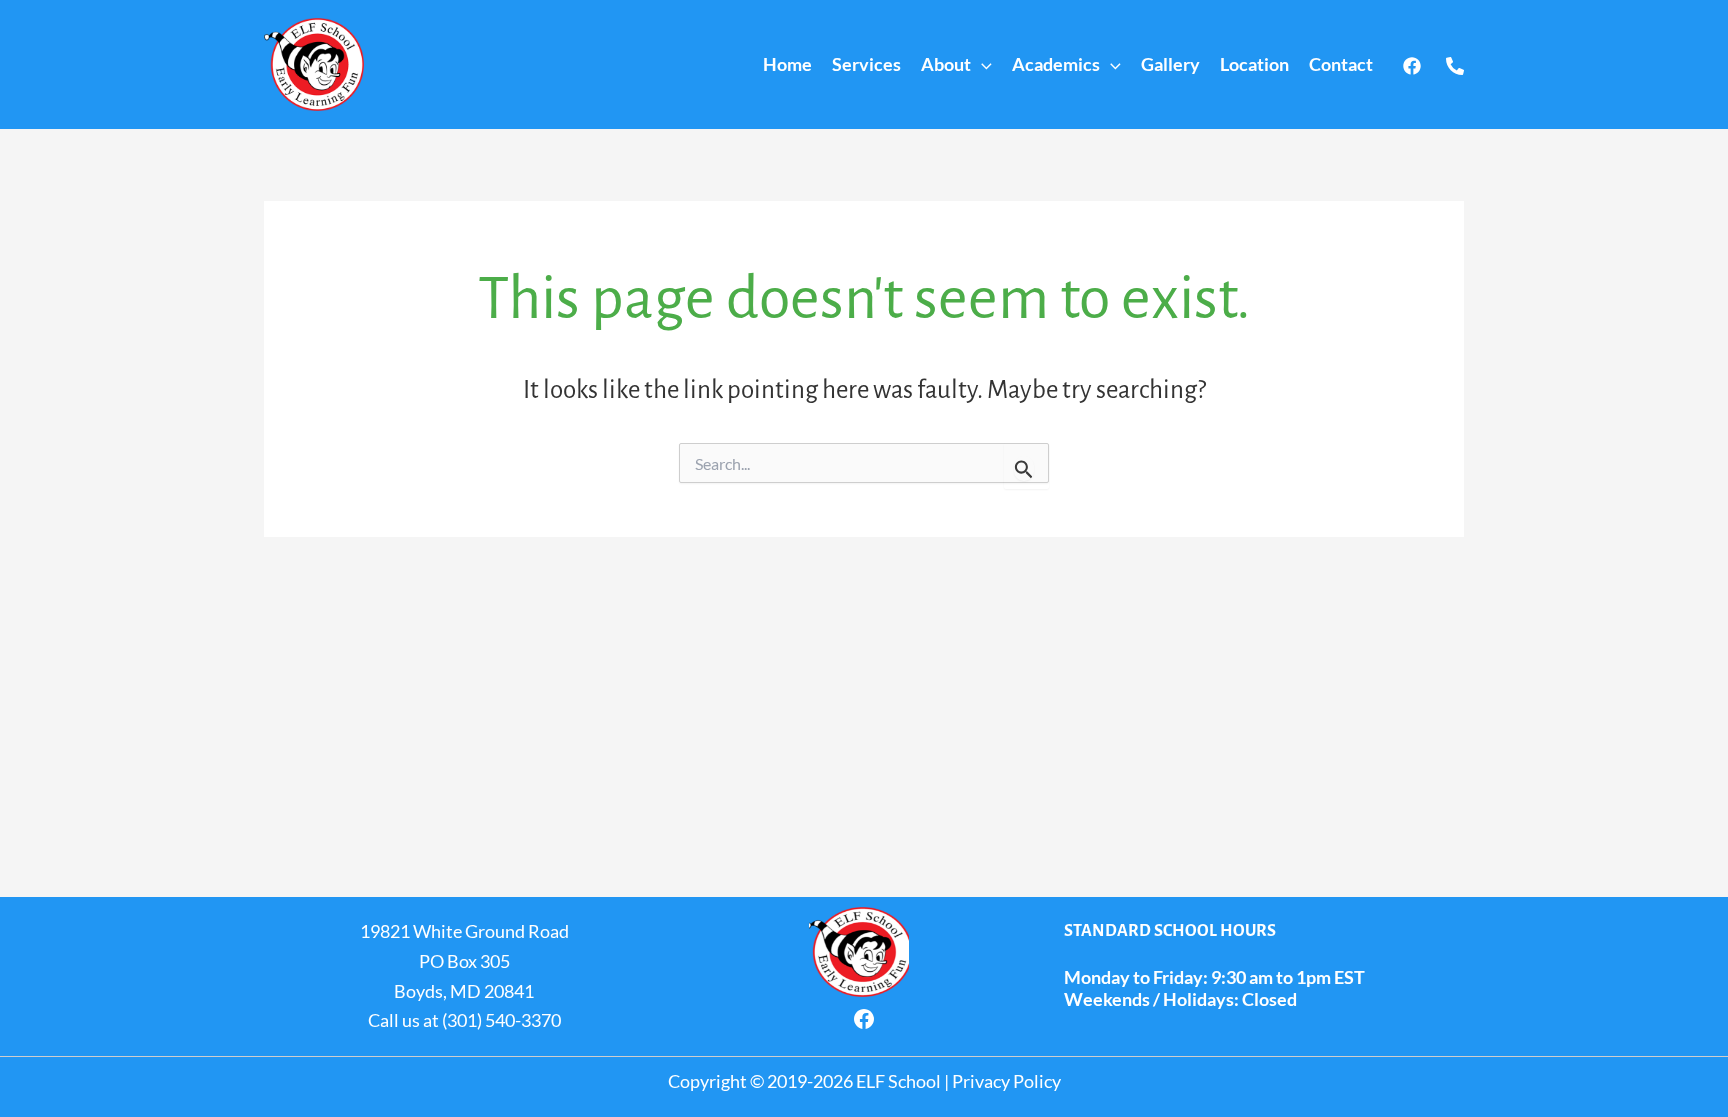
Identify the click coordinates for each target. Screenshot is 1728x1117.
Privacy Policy (1006, 1081)
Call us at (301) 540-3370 (464, 1020)
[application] (981, 64)
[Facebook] (1412, 66)
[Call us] (1455, 66)
